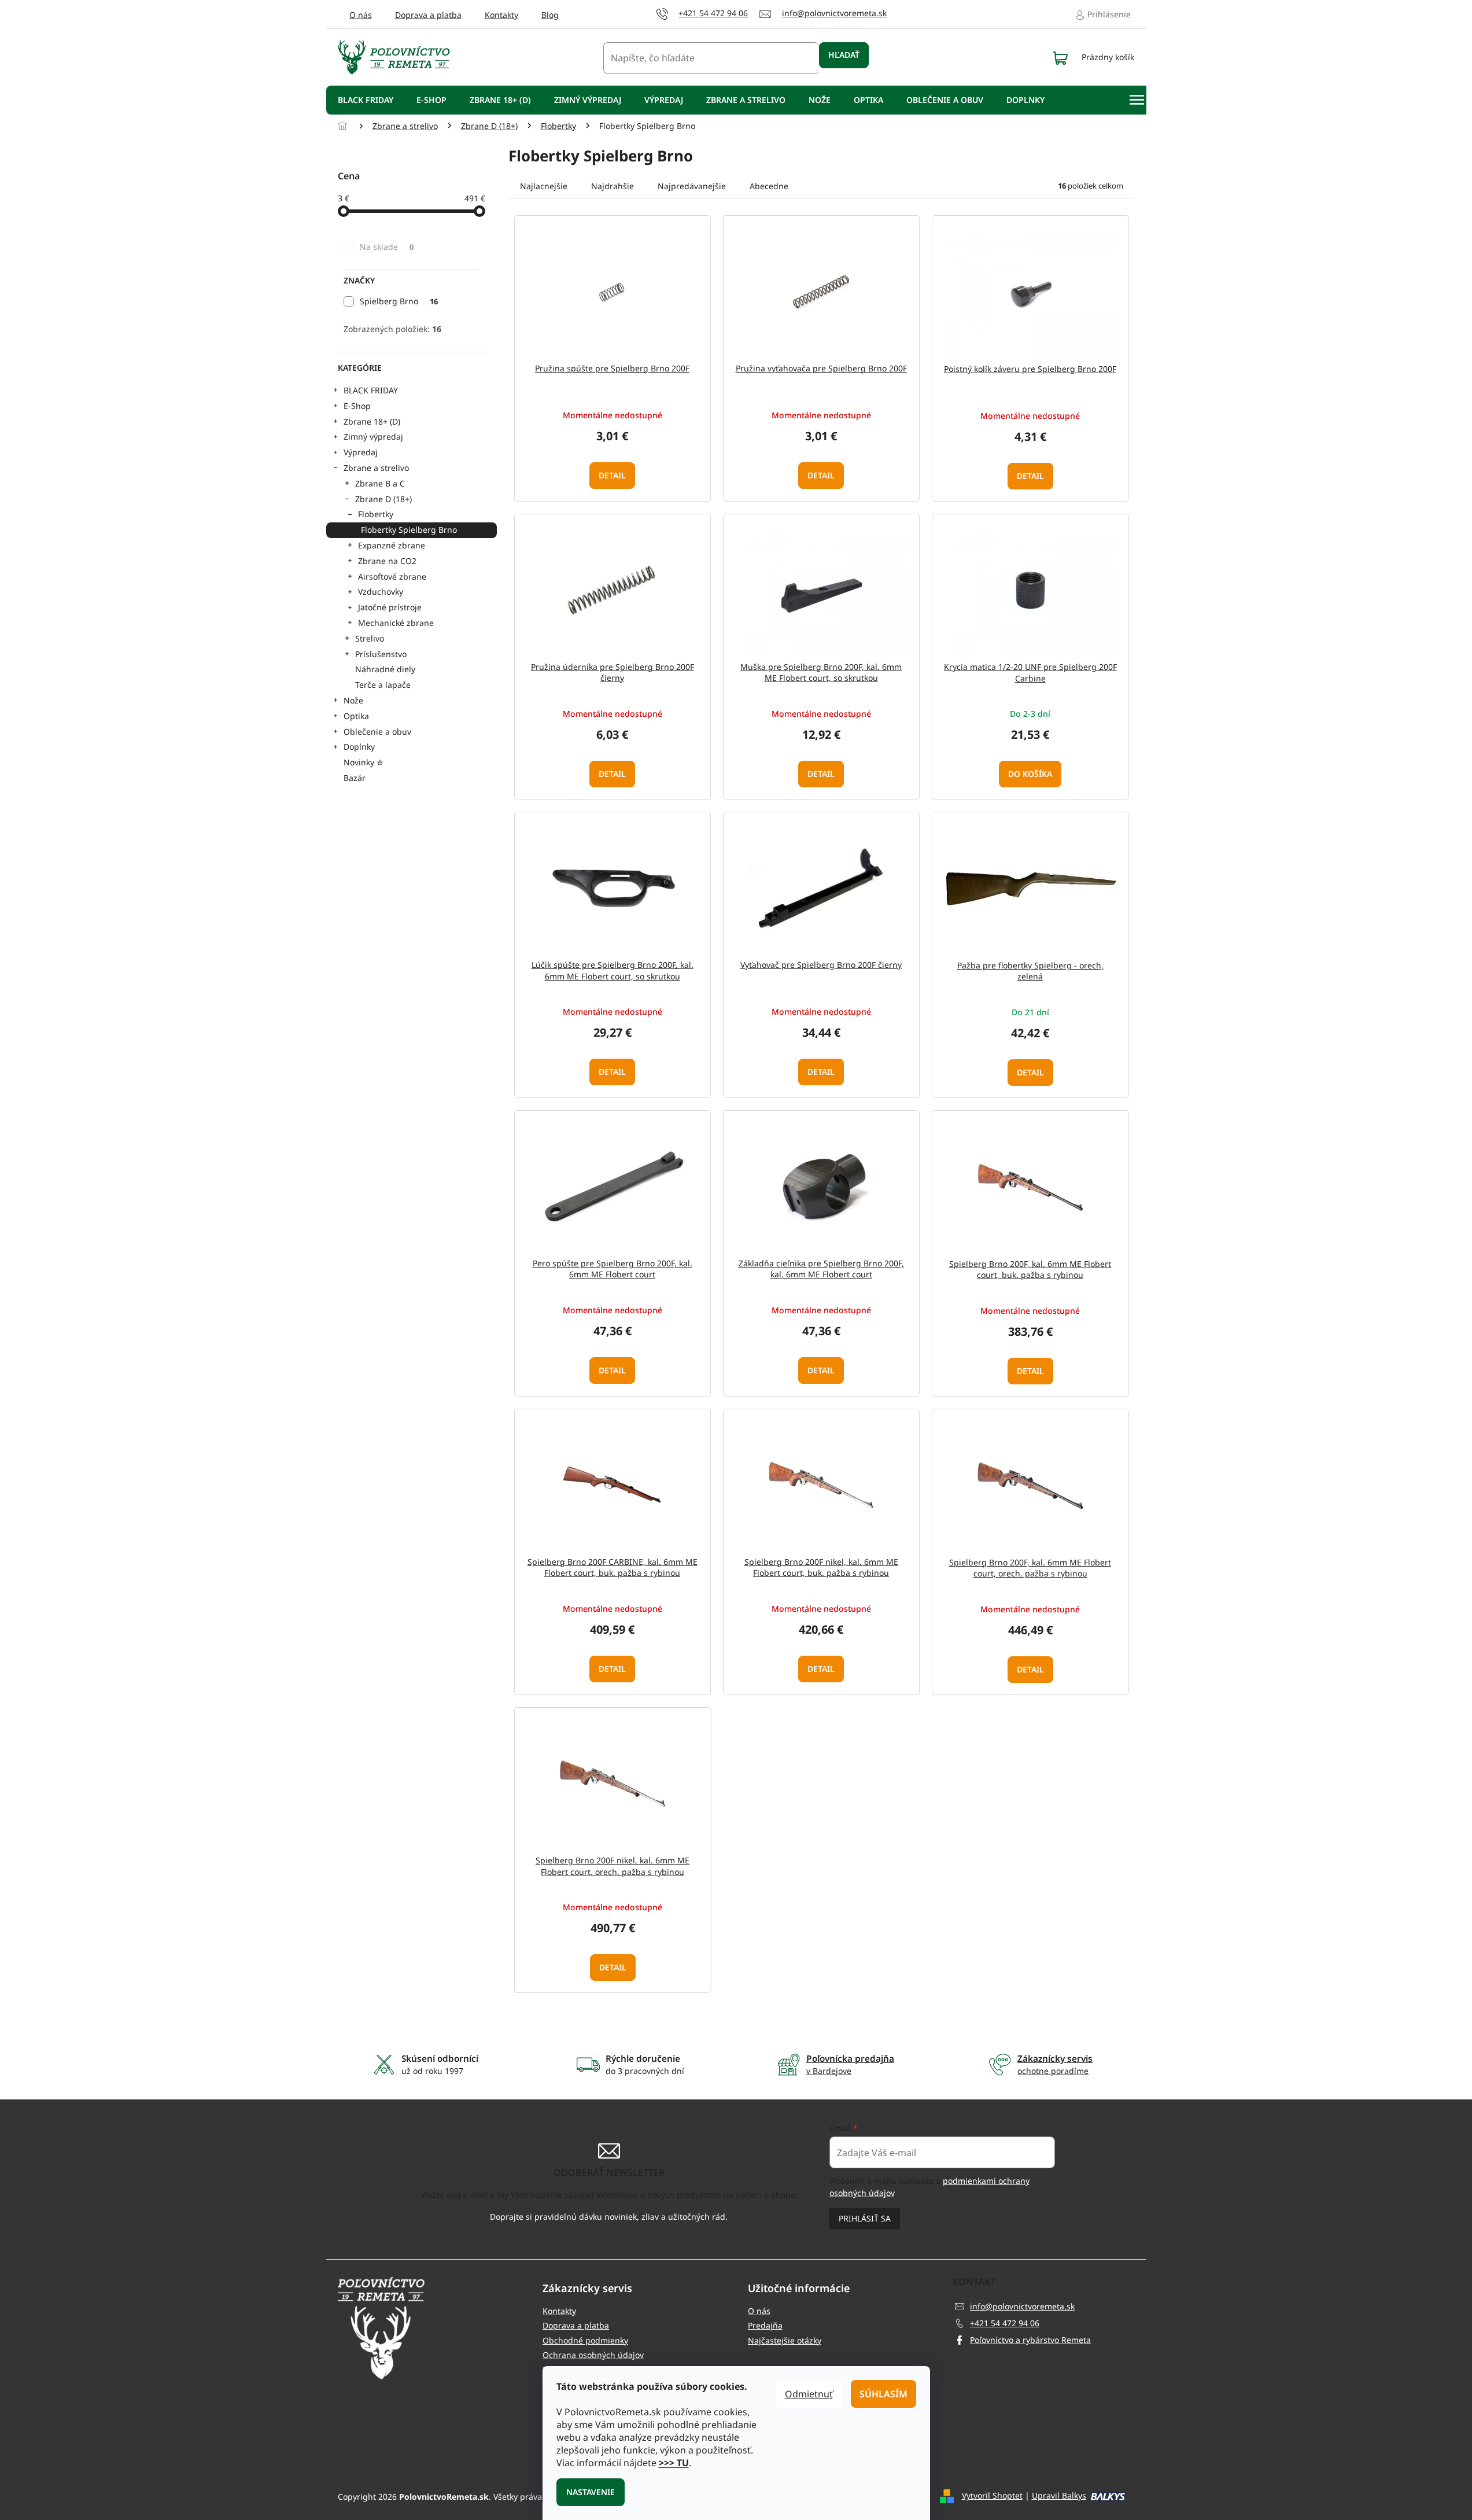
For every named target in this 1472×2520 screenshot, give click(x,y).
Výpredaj (361, 452)
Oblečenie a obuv (377, 732)
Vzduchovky (381, 592)
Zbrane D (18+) (383, 499)
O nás (361, 15)
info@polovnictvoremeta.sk (1022, 2306)
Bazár (355, 778)
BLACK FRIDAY (371, 390)
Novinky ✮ (364, 762)
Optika (356, 716)
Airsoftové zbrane (392, 576)
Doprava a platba (428, 15)
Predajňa (765, 2325)
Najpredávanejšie (692, 186)
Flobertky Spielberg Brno (409, 530)
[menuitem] (366, 100)
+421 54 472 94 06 (1005, 2323)
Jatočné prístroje (390, 607)
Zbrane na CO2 (387, 561)
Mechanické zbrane (396, 623)
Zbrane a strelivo (376, 468)
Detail (612, 475)
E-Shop (357, 406)
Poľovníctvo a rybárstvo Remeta (1030, 2340)
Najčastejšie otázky (785, 2340)
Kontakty (501, 15)
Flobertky (376, 514)
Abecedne (769, 186)
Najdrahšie (613, 186)
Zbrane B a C (380, 483)
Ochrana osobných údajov (593, 2355)
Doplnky (359, 747)
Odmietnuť (809, 2394)
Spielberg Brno (399, 301)
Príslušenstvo (381, 654)
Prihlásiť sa (865, 2218)
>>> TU (674, 2463)
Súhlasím (883, 2394)
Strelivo (370, 638)
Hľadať (844, 55)
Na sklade (387, 247)
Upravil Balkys (1059, 2495)
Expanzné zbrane (392, 545)
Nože (353, 700)
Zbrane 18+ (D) (372, 421)
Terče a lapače (383, 685)
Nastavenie (591, 2492)
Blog (550, 15)
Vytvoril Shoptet (992, 2495)
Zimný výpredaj (373, 436)
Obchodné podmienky (585, 2340)
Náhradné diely (385, 669)
